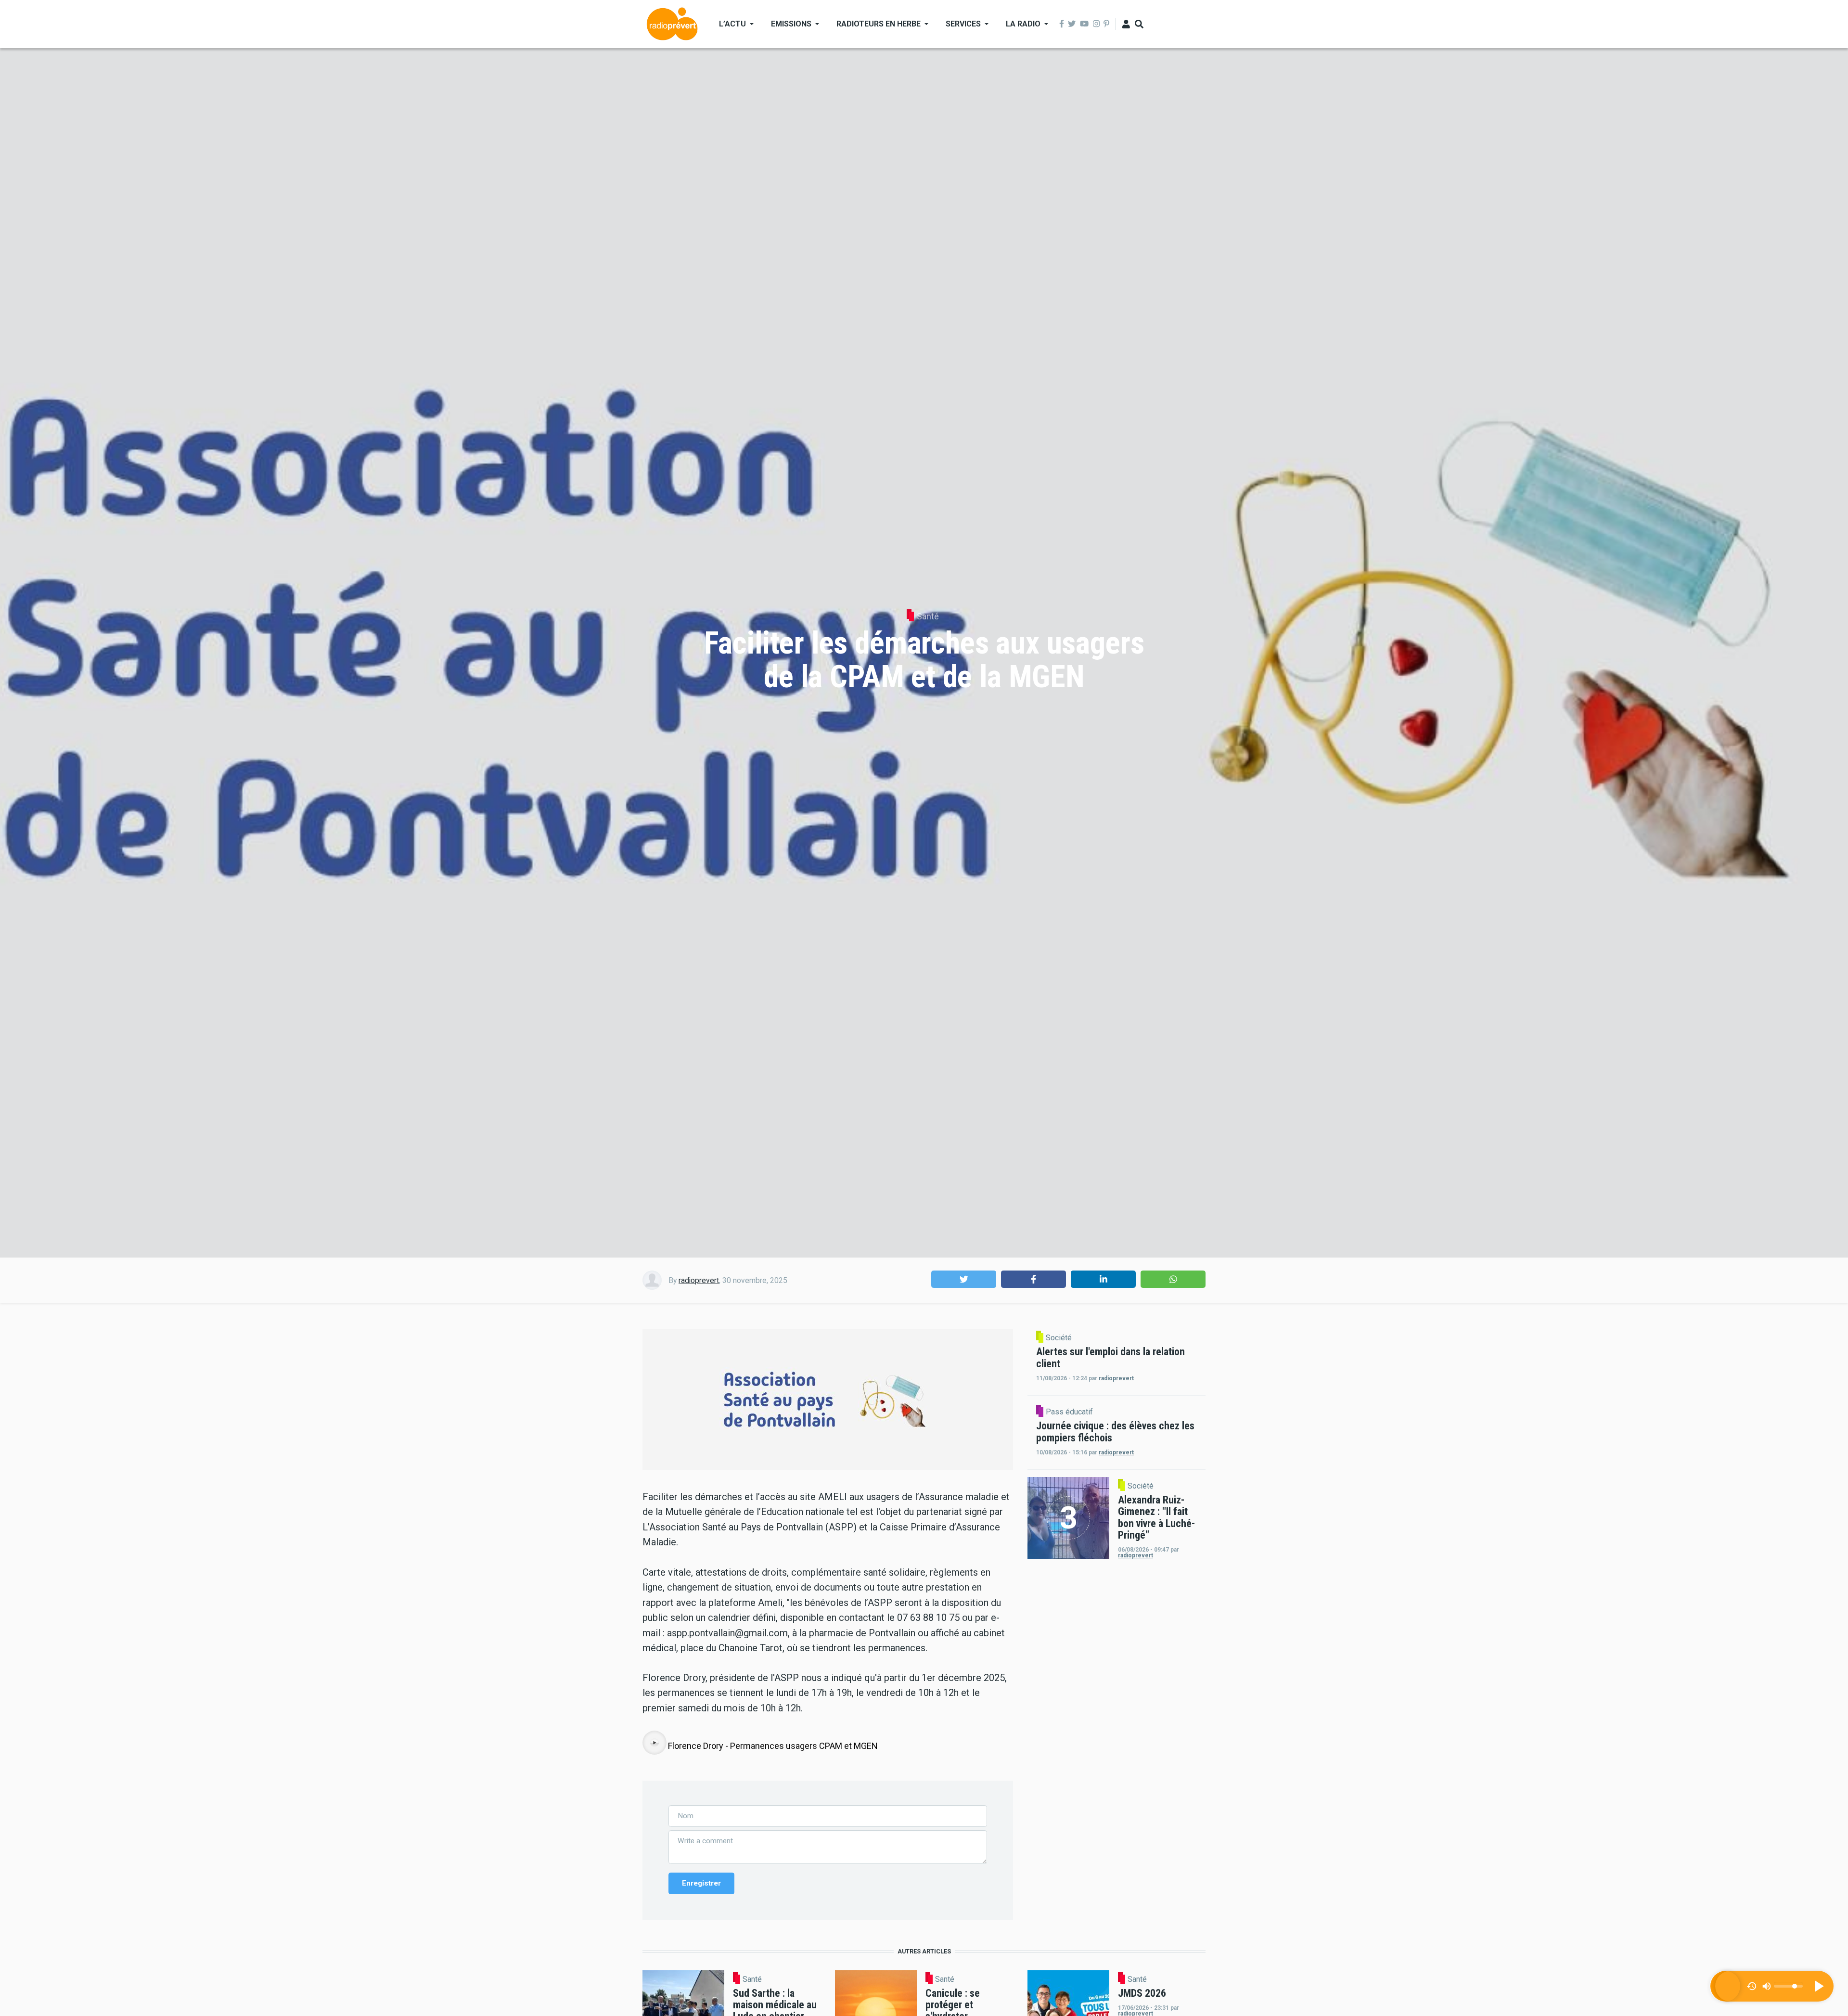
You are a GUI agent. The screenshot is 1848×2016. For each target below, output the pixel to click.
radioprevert (699, 1280)
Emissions (791, 24)
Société (1059, 1338)
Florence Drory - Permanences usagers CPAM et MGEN (773, 1746)
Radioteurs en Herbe (879, 24)
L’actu (732, 24)
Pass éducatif (1069, 1412)
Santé (928, 616)
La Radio (1023, 24)
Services (963, 24)
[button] (964, 1279)
